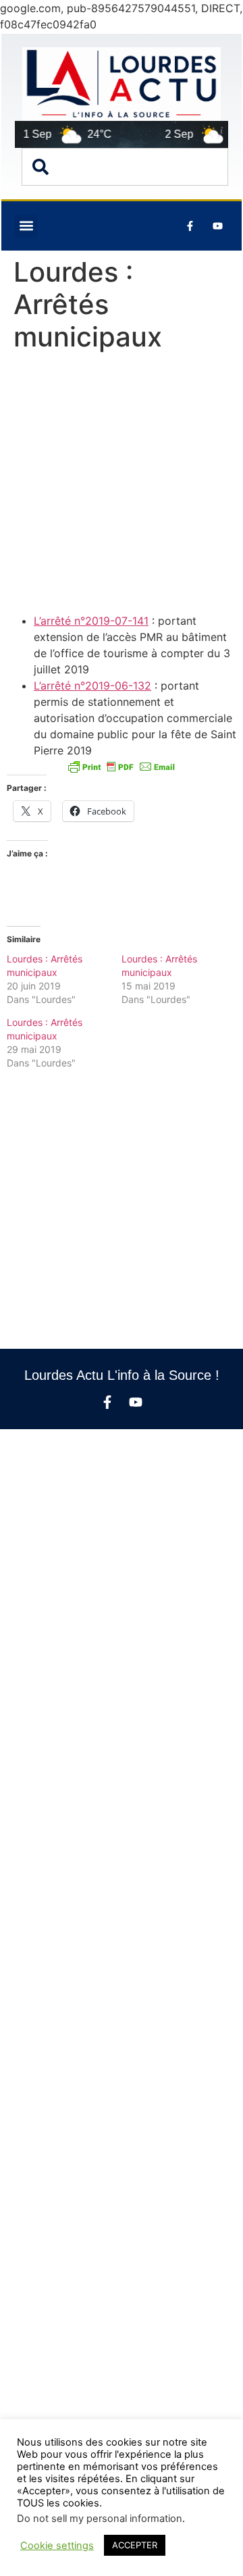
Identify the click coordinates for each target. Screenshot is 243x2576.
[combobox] (125, 167)
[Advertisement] (122, 486)
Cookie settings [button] (57, 2546)
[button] (26, 226)
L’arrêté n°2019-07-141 (91, 621)
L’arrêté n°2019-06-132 (92, 686)
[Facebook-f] (107, 1402)
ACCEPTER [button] (135, 2545)
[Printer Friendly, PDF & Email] (122, 767)
